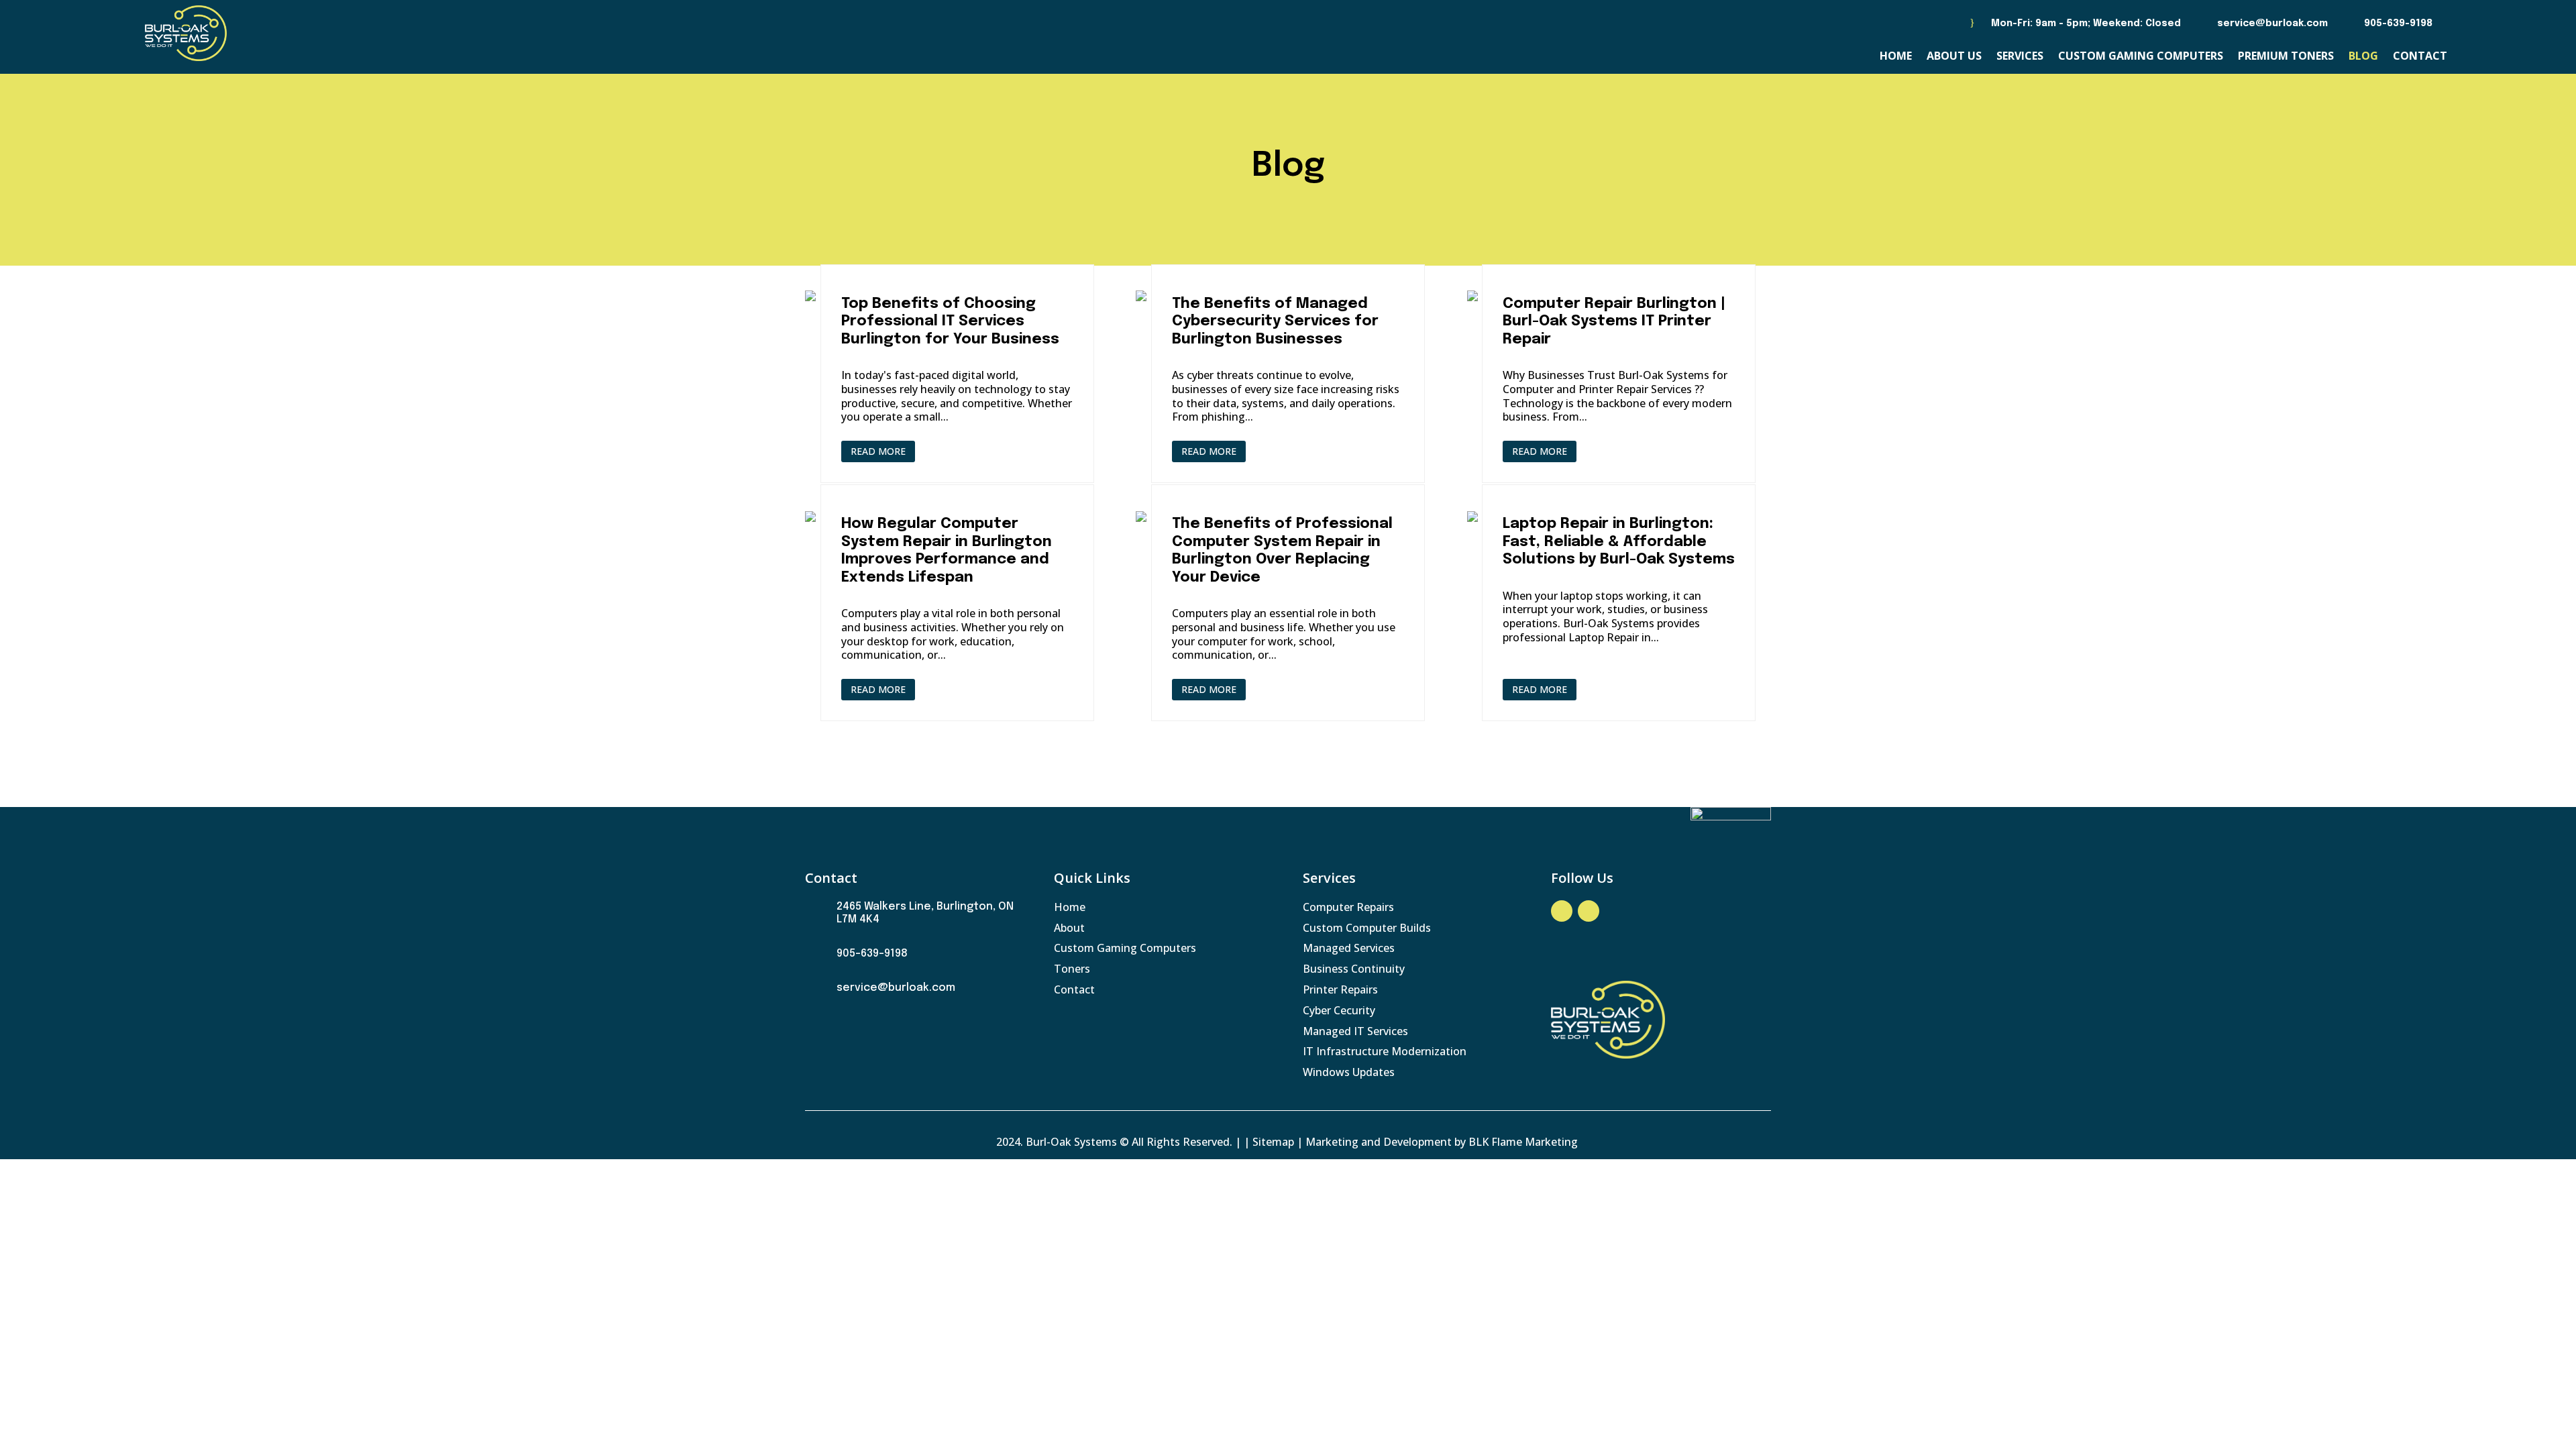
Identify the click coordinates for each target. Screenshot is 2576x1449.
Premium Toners (2286, 57)
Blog (2363, 57)
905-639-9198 (2398, 23)
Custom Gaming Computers (2141, 57)
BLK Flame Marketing (1524, 1142)
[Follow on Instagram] (1589, 911)
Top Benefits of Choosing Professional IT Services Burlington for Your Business (950, 322)
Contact (2420, 57)
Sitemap (1273, 1142)
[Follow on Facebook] (1562, 911)
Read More (878, 451)
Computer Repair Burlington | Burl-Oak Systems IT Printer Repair (1614, 322)
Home (1896, 57)
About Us (1954, 57)
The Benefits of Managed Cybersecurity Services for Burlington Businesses (1275, 322)
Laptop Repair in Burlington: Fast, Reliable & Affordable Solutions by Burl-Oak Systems (1619, 542)
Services (2020, 57)
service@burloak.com (2272, 23)
